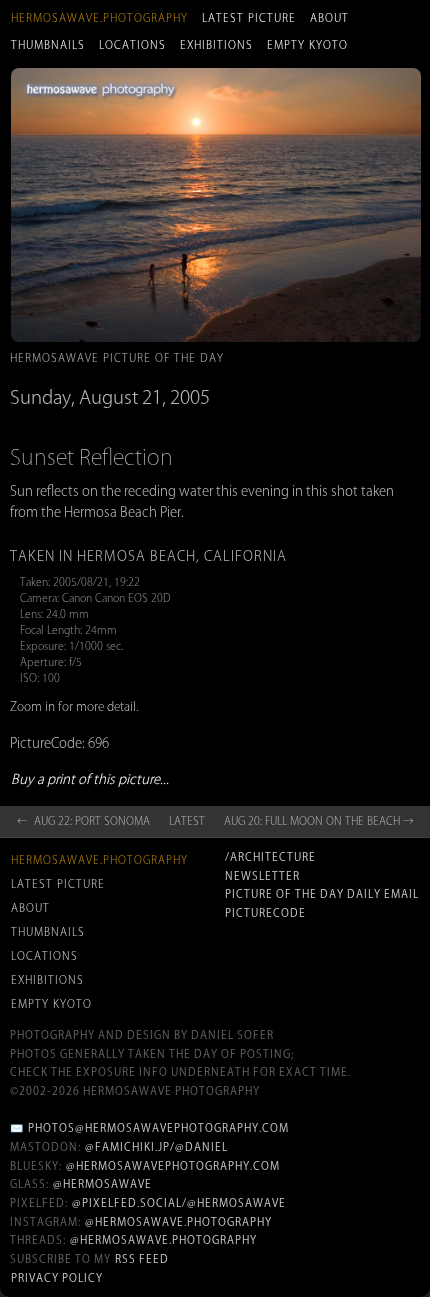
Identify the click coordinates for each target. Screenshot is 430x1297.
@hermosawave (102, 1184)
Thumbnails (48, 45)
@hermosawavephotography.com (173, 1166)
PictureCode (265, 913)
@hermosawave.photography (178, 1222)
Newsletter (262, 876)
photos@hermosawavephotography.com (158, 1128)
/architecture (270, 857)
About (329, 18)
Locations (132, 45)
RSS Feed (142, 1259)
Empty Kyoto (307, 45)
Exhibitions (216, 45)
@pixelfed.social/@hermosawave (179, 1203)
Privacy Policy (57, 1278)
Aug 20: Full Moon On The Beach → (319, 821)
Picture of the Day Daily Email (322, 894)
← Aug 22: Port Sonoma (83, 821)
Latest (187, 821)
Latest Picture (249, 18)
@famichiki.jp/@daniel (156, 1147)
